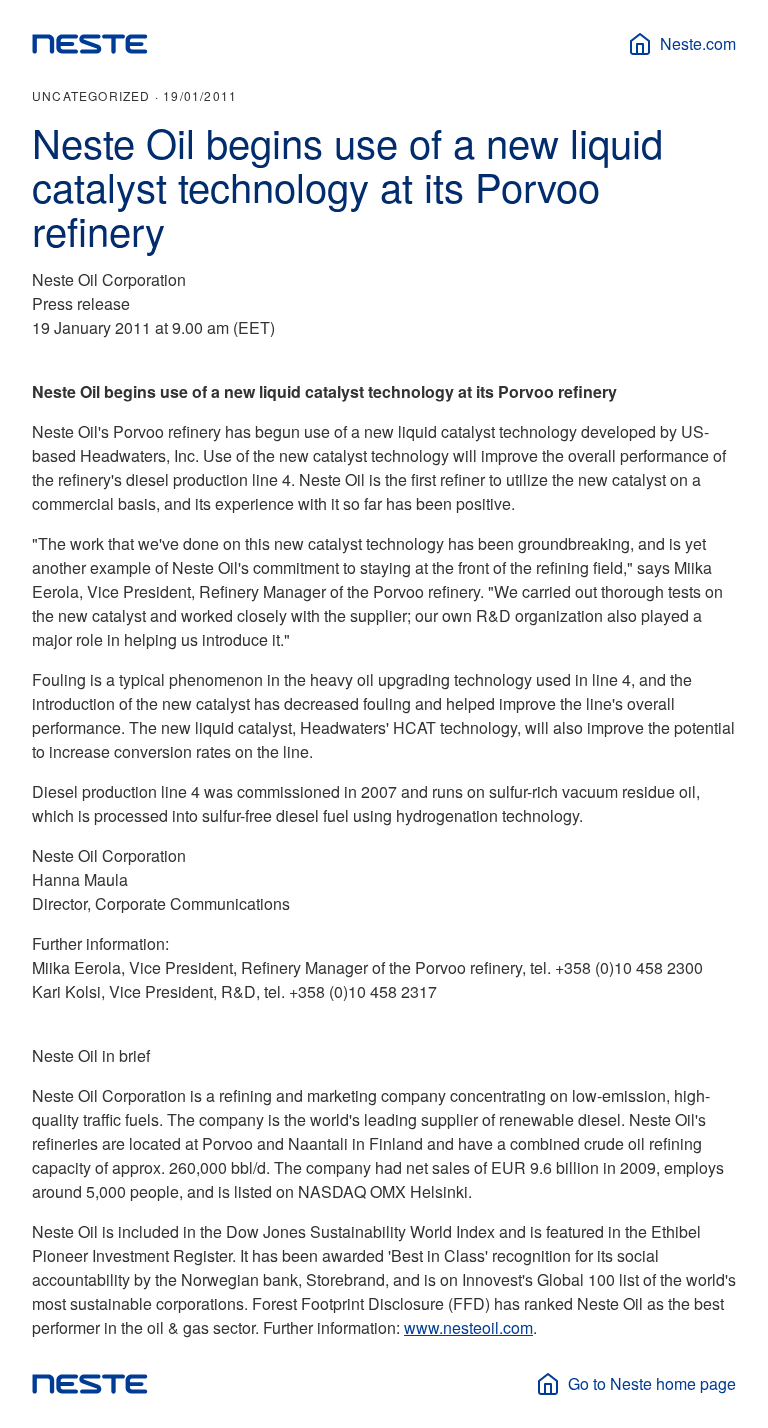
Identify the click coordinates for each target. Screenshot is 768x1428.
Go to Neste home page (652, 1383)
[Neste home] (90, 44)
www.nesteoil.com (468, 1327)
